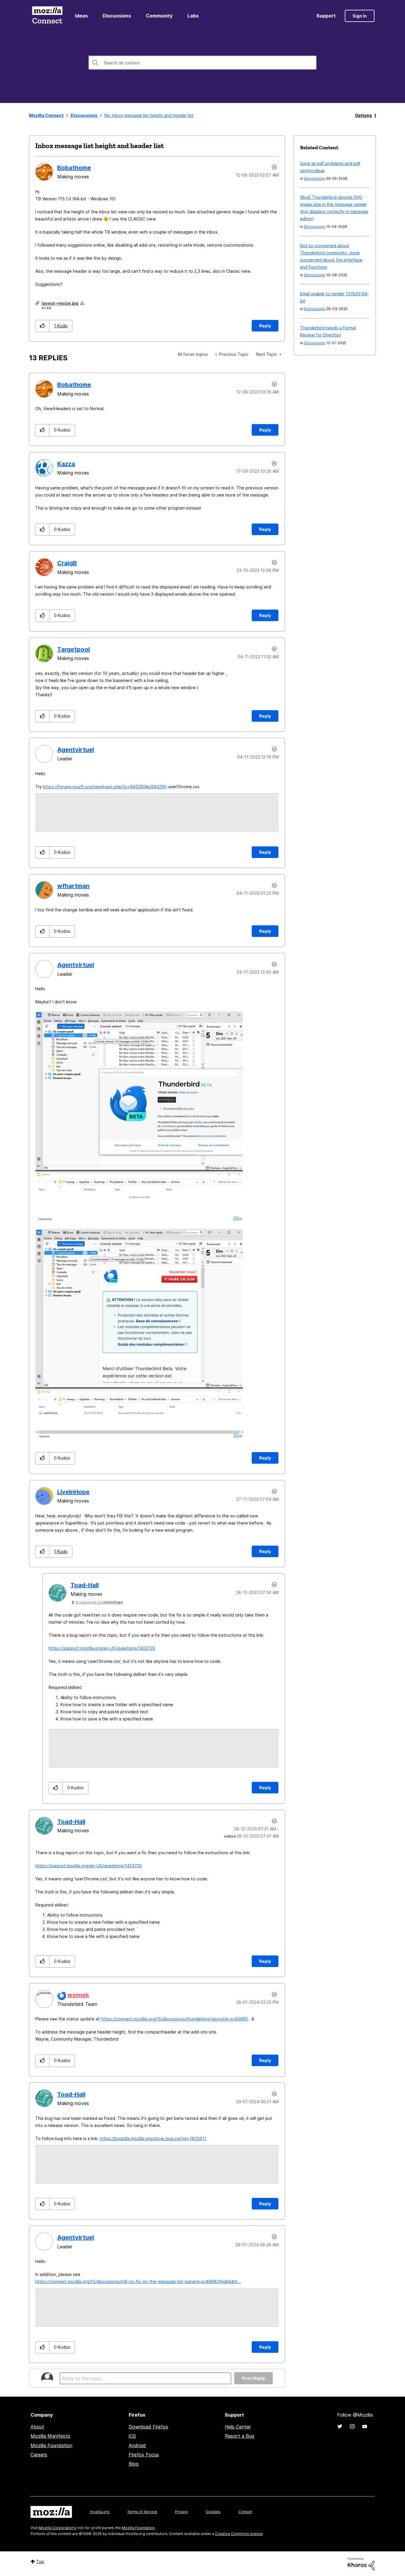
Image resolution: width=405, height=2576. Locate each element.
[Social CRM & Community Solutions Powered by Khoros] (361, 2563)
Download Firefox (149, 2427)
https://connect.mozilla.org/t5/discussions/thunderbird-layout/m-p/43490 (174, 2019)
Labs (193, 16)
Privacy (181, 2512)
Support (326, 16)
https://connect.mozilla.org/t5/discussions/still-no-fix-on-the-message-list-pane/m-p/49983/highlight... (138, 2281)
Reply (265, 326)
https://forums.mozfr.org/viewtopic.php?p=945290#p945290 (105, 787)
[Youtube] (365, 2426)
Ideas (81, 16)
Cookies (213, 2512)
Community (159, 16)
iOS (132, 2436)
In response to (99, 1602)
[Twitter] (340, 2426)
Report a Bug (239, 2436)
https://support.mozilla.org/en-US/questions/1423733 (102, 1648)
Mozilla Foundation (51, 2445)
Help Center (238, 2427)
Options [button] (363, 115)
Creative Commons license (239, 2534)
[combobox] (203, 63)
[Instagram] (352, 2426)
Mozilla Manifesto (50, 2436)
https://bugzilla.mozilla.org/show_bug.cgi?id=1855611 (153, 2138)
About (37, 2427)
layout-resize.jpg (60, 303)
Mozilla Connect (47, 16)
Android (137, 2445)
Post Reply (253, 2378)
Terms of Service (142, 2512)
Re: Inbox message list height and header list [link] (149, 115)
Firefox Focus (144, 2455)
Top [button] (40, 2562)
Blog (134, 2464)
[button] (43, 326)
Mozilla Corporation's (58, 2528)
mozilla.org (100, 2512)
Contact (245, 2512)
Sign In (360, 16)
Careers (39, 2455)
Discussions (117, 16)
